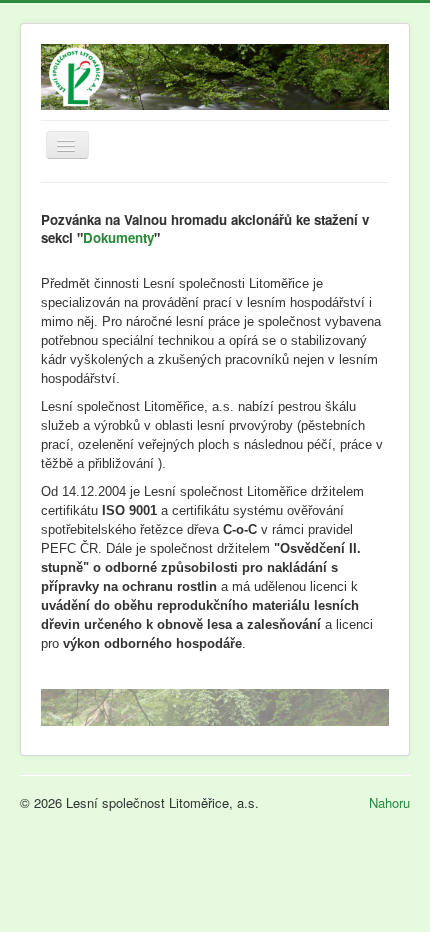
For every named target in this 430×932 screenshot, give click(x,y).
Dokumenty (118, 237)
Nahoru (389, 802)
